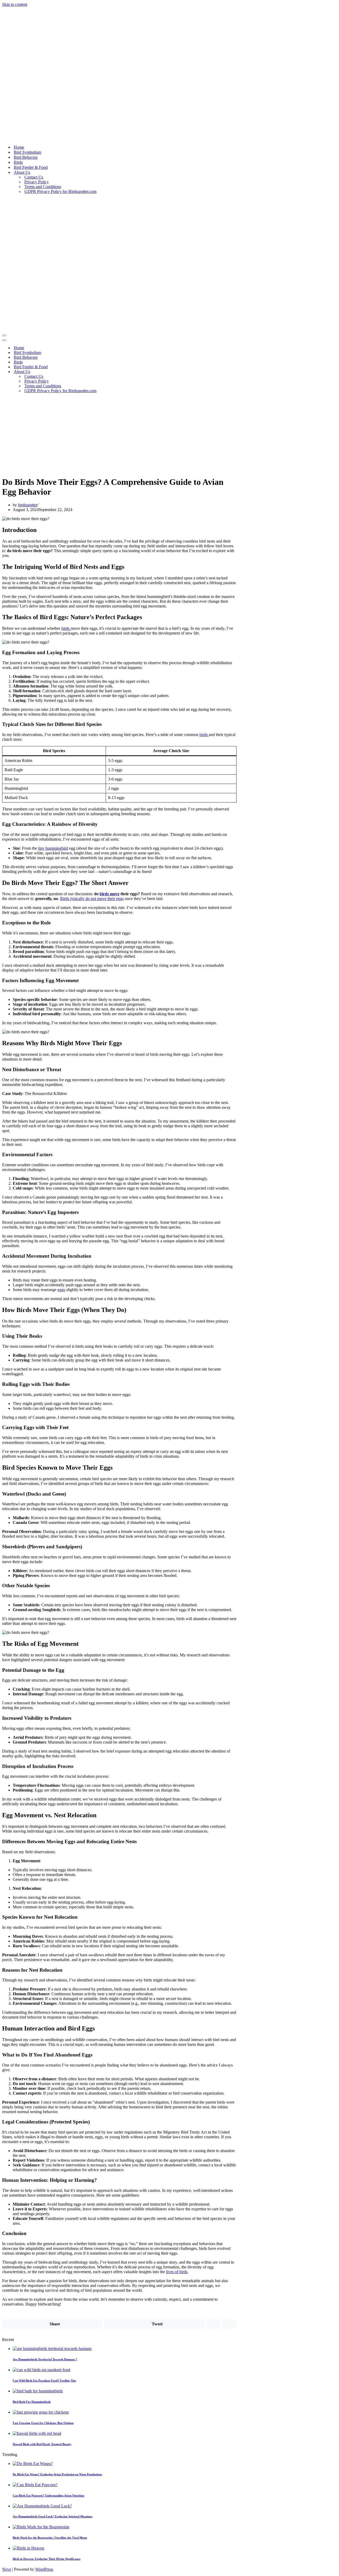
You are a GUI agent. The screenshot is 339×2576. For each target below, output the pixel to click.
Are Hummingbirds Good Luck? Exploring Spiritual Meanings (53, 2516)
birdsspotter (28, 505)
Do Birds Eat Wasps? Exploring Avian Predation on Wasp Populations (57, 2474)
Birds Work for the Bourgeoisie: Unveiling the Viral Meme (50, 2538)
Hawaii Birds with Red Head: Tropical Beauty (42, 2444)
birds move (110, 894)
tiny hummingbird (53, 848)
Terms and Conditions (43, 187)
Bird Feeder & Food (31, 167)
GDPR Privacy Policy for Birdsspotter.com (60, 191)
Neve (7, 2569)
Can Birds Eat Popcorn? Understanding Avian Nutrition (48, 2495)
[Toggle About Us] (95, 372)
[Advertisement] (169, 434)
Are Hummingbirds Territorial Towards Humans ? (45, 2359)
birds (66, 628)
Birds (18, 162)
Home (19, 147)
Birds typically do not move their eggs (92, 899)
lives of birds (177, 2272)
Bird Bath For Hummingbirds (32, 2402)
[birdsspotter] (68, 138)
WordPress (44, 2569)
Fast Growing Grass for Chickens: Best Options (43, 2423)
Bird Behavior (26, 157)
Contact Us (34, 177)
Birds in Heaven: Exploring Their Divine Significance (47, 2559)
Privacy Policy (37, 182)
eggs (61, 1290)
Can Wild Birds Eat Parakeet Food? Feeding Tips (44, 2380)
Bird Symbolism (27, 152)
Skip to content (15, 4)
